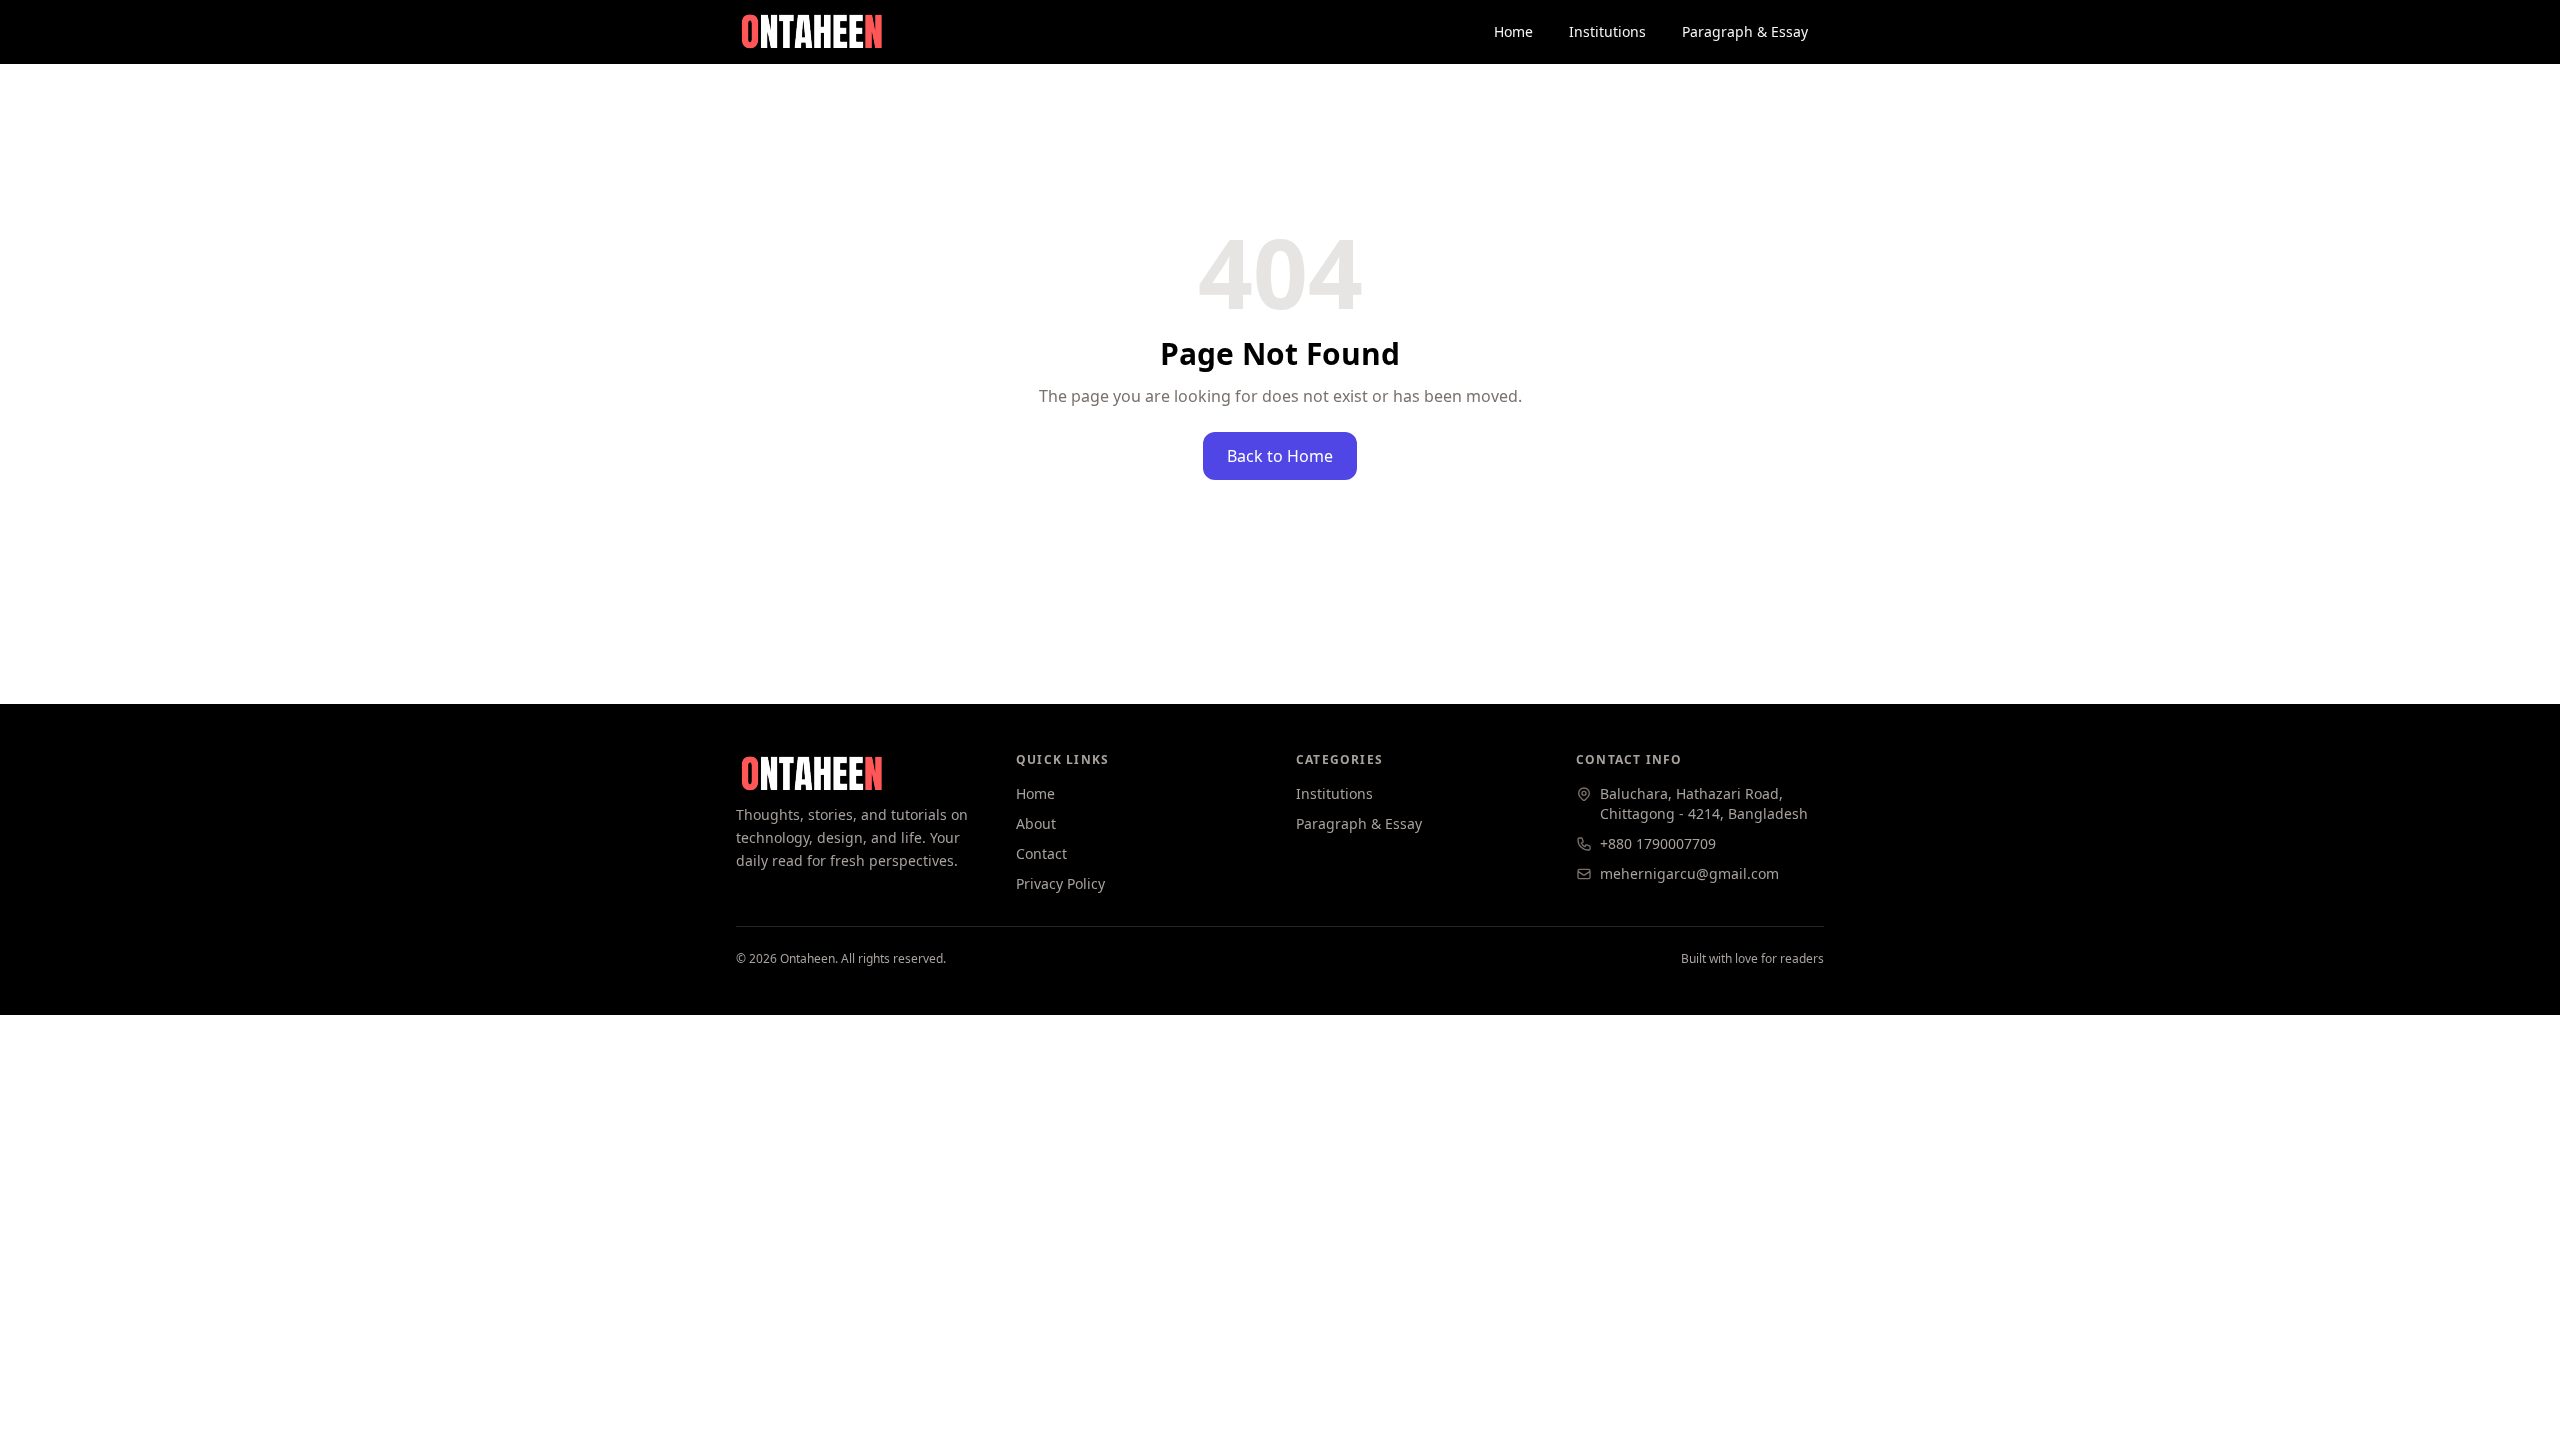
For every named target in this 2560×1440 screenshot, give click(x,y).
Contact (1041, 853)
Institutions (1607, 31)
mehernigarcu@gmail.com (1689, 873)
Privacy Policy (1060, 883)
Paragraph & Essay (1745, 31)
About (1036, 823)
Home (1513, 31)
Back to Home (1280, 456)
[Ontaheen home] (811, 32)
